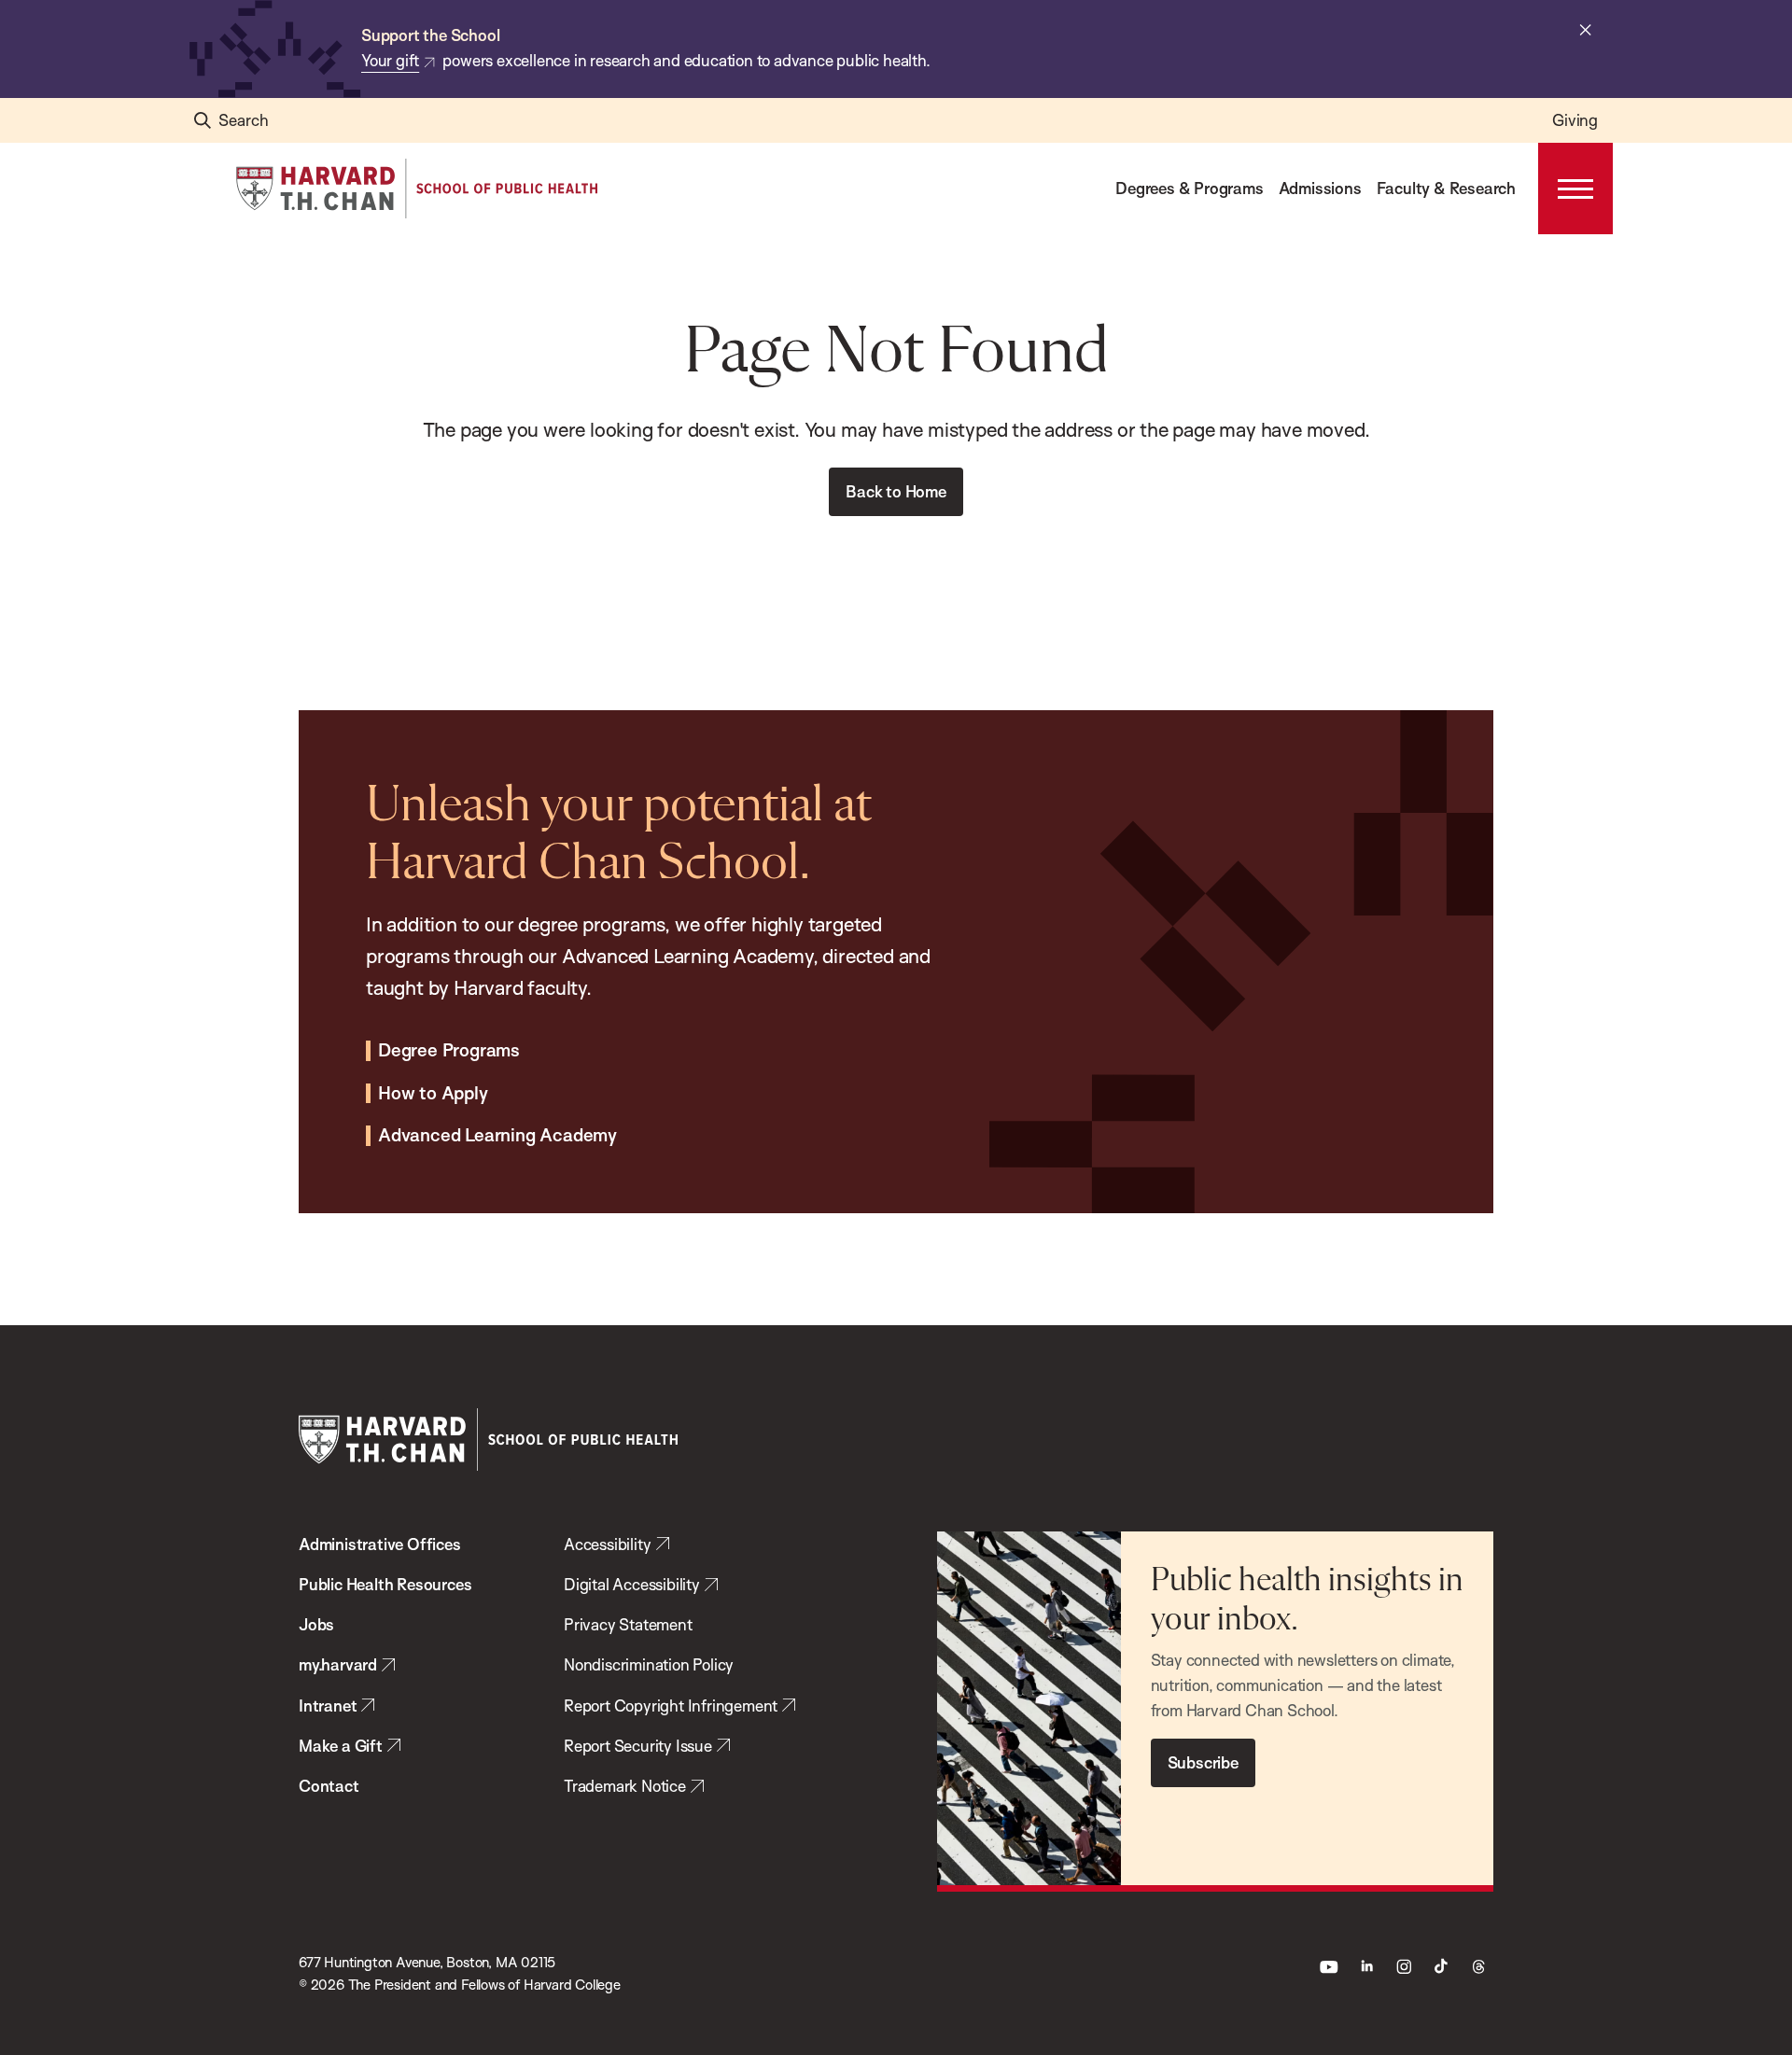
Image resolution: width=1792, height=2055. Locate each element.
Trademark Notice (625, 1786)
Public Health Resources (385, 1584)
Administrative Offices (380, 1544)
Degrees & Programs (1189, 188)
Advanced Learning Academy (497, 1136)
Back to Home (896, 491)
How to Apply (433, 1094)
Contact (329, 1786)
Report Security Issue (638, 1746)
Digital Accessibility (632, 1584)
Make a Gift (341, 1746)
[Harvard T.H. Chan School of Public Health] (488, 1440)
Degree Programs (449, 1051)
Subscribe (1203, 1762)
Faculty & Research (1446, 188)
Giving (1575, 120)
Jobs (316, 1624)
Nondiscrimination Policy (649, 1664)
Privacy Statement (628, 1624)
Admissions (1320, 188)
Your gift (390, 60)
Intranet (328, 1706)
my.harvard (338, 1664)
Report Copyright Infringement (671, 1706)
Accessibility (607, 1544)
